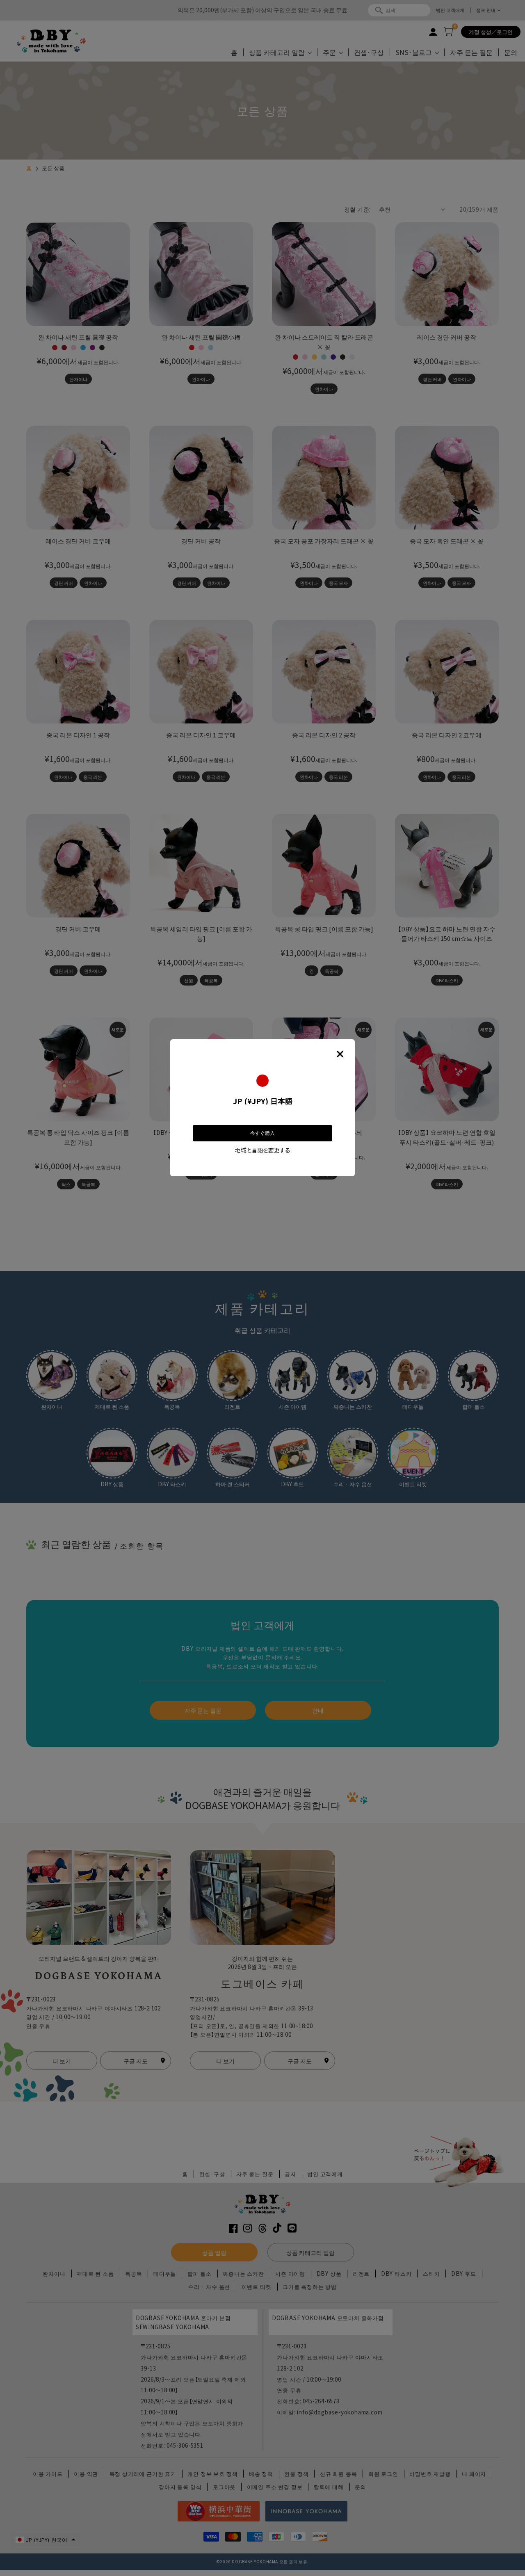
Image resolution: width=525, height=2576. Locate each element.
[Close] (340, 1054)
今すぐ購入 (262, 1133)
